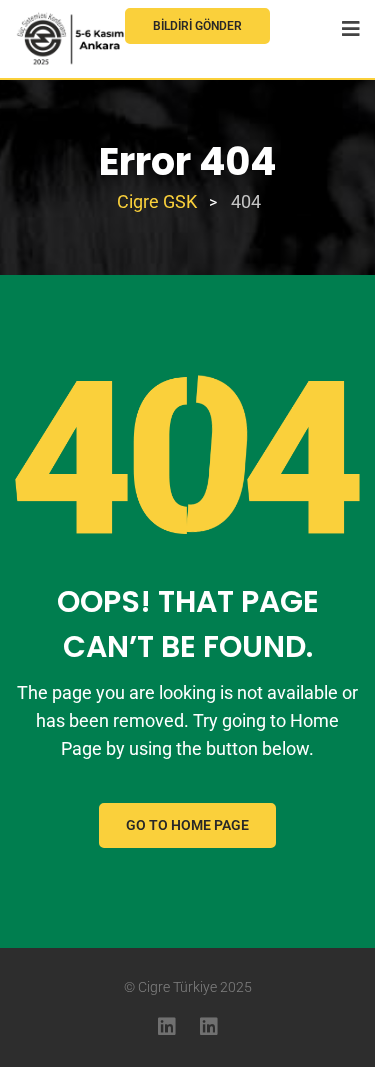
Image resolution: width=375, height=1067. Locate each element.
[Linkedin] (167, 1027)
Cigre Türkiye (177, 987)
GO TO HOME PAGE (187, 825)
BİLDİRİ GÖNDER (197, 26)
